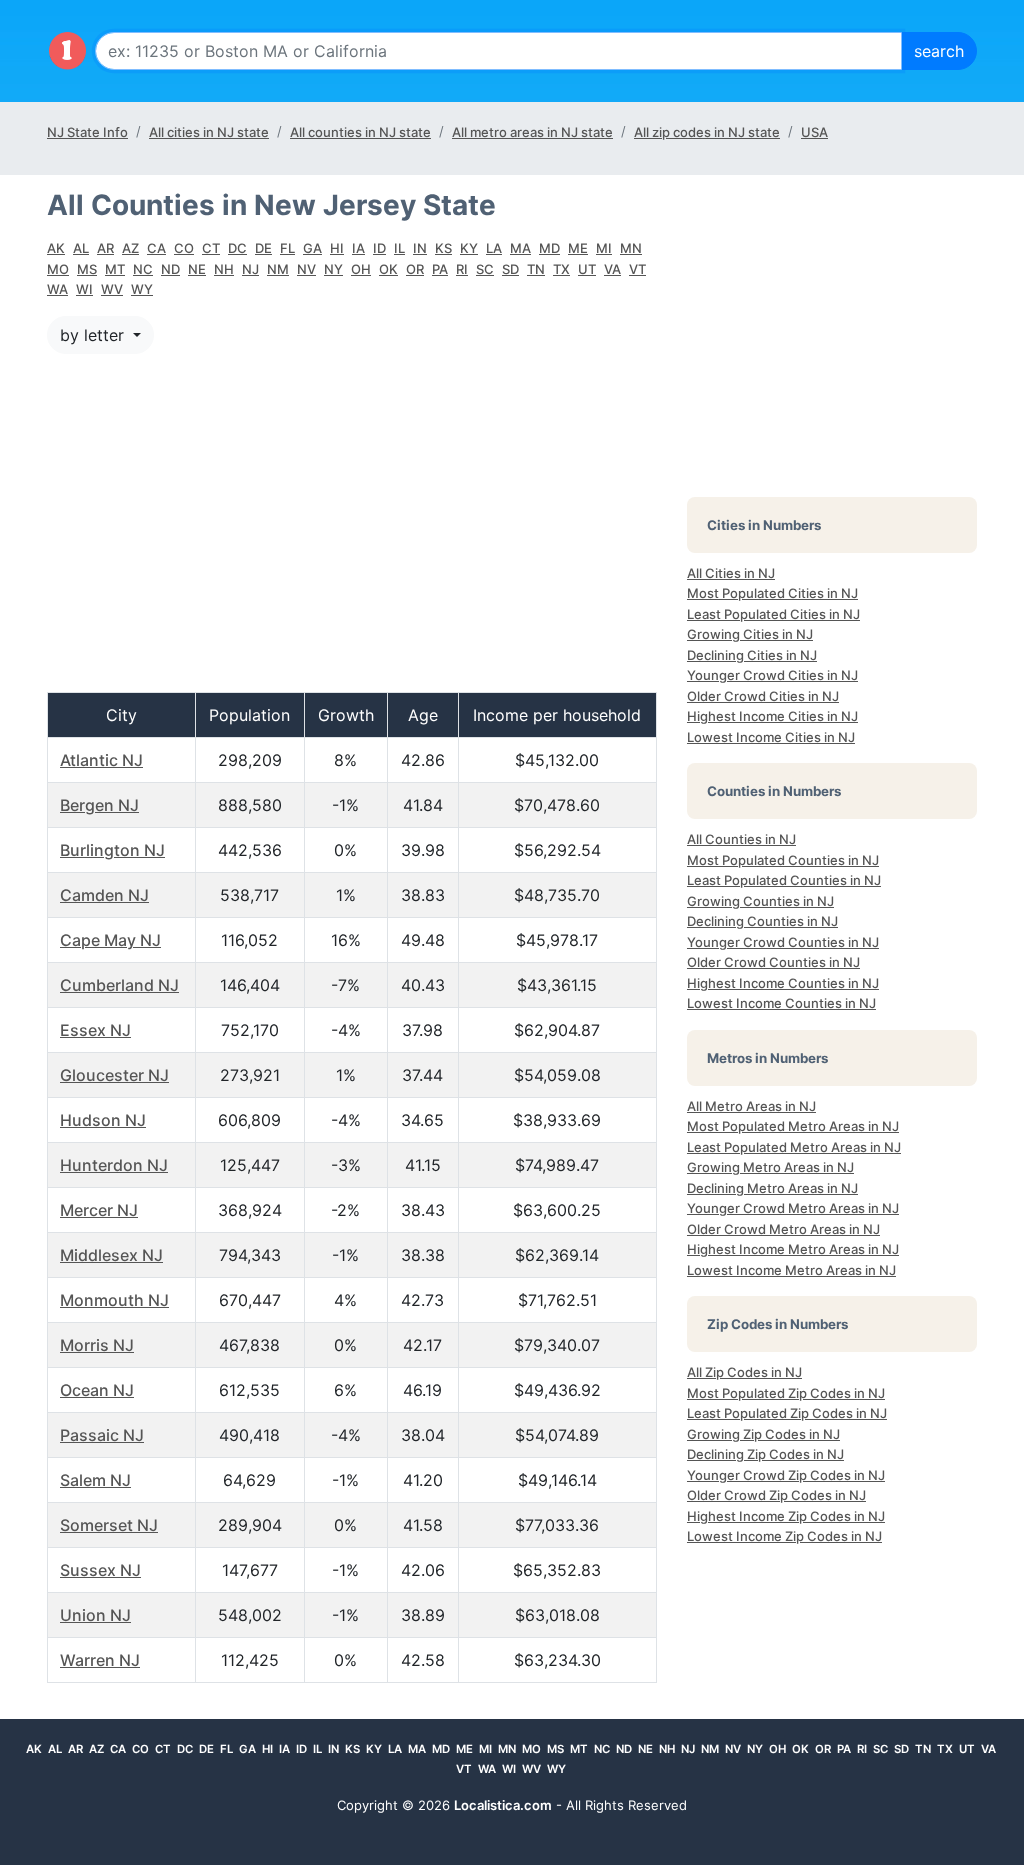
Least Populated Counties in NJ (784, 880)
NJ (250, 269)
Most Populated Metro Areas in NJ (793, 1126)
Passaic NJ (102, 1435)
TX (561, 269)
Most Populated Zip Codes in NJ (786, 1393)
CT (211, 248)
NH (224, 269)
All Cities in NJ (731, 573)
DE (263, 248)
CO (184, 248)
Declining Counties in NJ (762, 921)
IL (399, 248)
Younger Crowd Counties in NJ (783, 942)
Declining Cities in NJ (752, 655)
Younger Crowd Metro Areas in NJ (793, 1208)
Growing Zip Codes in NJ (763, 1434)
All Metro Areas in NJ (751, 1106)
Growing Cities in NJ (750, 634)
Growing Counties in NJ (760, 901)
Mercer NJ (99, 1210)
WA (57, 289)
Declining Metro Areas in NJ (772, 1188)
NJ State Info (87, 132)
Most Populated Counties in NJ (783, 860)
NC (143, 269)
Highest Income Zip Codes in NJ (786, 1516)
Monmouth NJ (114, 1300)
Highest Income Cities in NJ (772, 716)
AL (81, 248)
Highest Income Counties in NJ (783, 983)
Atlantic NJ (101, 760)
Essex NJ (95, 1030)
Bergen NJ (99, 805)
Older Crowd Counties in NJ (773, 962)
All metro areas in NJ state (532, 132)
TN (536, 269)
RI (462, 269)
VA (612, 269)
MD (549, 248)
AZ (130, 248)
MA (520, 248)
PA (440, 269)
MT (115, 269)
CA (156, 248)
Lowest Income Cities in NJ (771, 737)
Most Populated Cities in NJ (772, 593)
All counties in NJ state (360, 132)
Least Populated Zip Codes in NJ (787, 1413)
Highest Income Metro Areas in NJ (793, 1249)
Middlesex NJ (111, 1255)
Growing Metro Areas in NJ (770, 1167)
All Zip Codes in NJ (744, 1372)
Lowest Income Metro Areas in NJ (791, 1270)
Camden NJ (104, 895)
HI (337, 248)
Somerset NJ (109, 1525)
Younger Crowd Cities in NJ (772, 675)
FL (287, 248)
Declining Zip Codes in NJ (765, 1454)
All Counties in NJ (741, 839)
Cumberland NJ (119, 985)
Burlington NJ (112, 850)
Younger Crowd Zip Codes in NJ (786, 1475)
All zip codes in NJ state (707, 132)
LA (494, 248)
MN (631, 248)
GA (312, 248)
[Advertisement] (352, 513)
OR (415, 269)
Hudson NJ (103, 1120)
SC (485, 269)
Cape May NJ (110, 940)
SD (510, 269)
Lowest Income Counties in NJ (781, 1003)
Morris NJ (97, 1345)
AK (56, 248)
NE (197, 269)
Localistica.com (503, 1805)
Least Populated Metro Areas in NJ (794, 1147)
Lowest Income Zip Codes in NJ (784, 1536)
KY (469, 248)
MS (87, 269)
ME (578, 248)
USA (814, 132)
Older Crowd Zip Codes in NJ (776, 1495)
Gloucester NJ (114, 1075)
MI (604, 248)
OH (361, 269)
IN (420, 248)
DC (237, 248)
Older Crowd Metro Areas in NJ (783, 1229)
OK (388, 269)
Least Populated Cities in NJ (773, 614)
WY (142, 289)
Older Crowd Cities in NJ (763, 696)
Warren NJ (100, 1660)
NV (306, 269)
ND (170, 269)
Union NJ (95, 1615)
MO (58, 269)
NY (333, 269)
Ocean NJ (97, 1390)
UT (587, 269)
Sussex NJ (100, 1570)
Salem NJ (95, 1480)
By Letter (94, 335)
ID (379, 248)
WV (112, 289)
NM (278, 269)
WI (84, 289)
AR (105, 248)
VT (637, 269)
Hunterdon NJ (114, 1165)
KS (443, 248)
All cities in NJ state (209, 132)
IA (358, 248)
